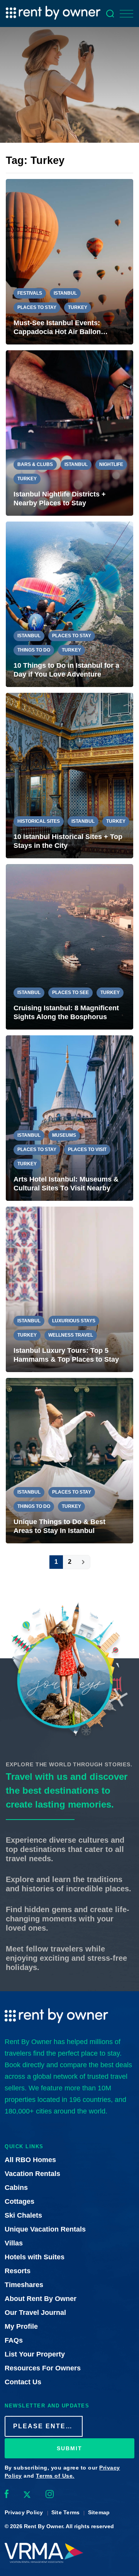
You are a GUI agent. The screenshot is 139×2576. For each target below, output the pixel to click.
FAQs (14, 2340)
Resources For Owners (43, 2368)
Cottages (19, 2201)
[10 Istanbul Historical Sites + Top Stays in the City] (69, 776)
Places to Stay (37, 307)
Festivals (30, 293)
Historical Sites (39, 821)
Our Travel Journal (35, 2313)
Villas (14, 2243)
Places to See (70, 993)
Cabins (16, 2188)
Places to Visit (87, 1150)
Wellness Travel (71, 1335)
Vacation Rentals (32, 2174)
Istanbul (65, 293)
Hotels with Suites (35, 2257)
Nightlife (111, 464)
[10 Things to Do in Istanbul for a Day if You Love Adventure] (69, 604)
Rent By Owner (43, 2526)
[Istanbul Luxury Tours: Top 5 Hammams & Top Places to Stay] (69, 1289)
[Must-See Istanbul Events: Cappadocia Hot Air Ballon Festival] (69, 262)
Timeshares (24, 2285)
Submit (69, 2448)
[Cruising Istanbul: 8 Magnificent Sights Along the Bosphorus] (69, 947)
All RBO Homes (30, 2160)
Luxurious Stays (74, 1321)
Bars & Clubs (35, 464)
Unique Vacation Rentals (45, 2229)
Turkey (78, 307)
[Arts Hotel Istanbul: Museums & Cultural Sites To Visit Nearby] (69, 1118)
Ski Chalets (23, 2215)
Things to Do (34, 650)
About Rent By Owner (41, 2299)
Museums (64, 1135)
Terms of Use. (55, 2476)
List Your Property (35, 2354)
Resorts (18, 2271)
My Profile (21, 2326)
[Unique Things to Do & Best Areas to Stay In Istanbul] (69, 1461)
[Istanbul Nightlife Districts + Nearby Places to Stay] (69, 433)
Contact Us (23, 2382)
